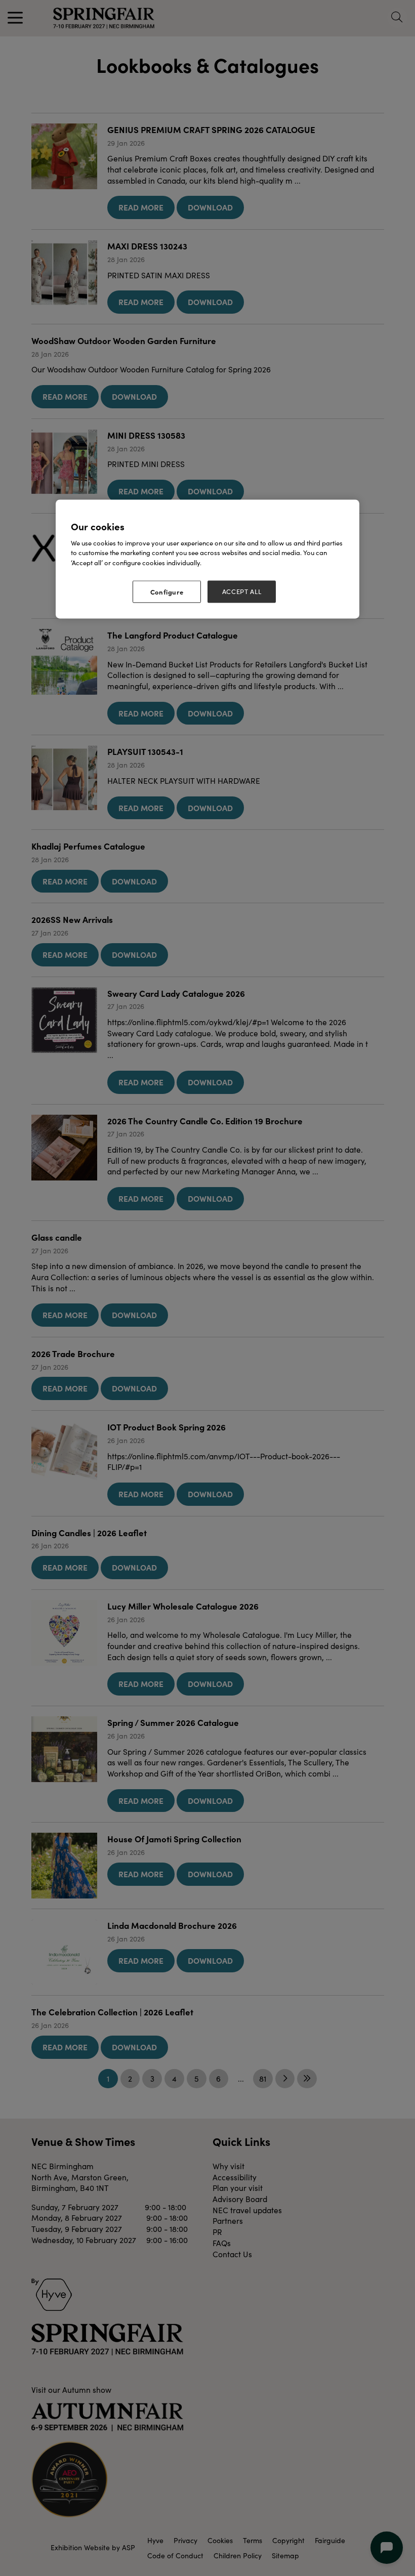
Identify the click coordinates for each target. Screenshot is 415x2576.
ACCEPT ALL (242, 592)
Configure (167, 592)
